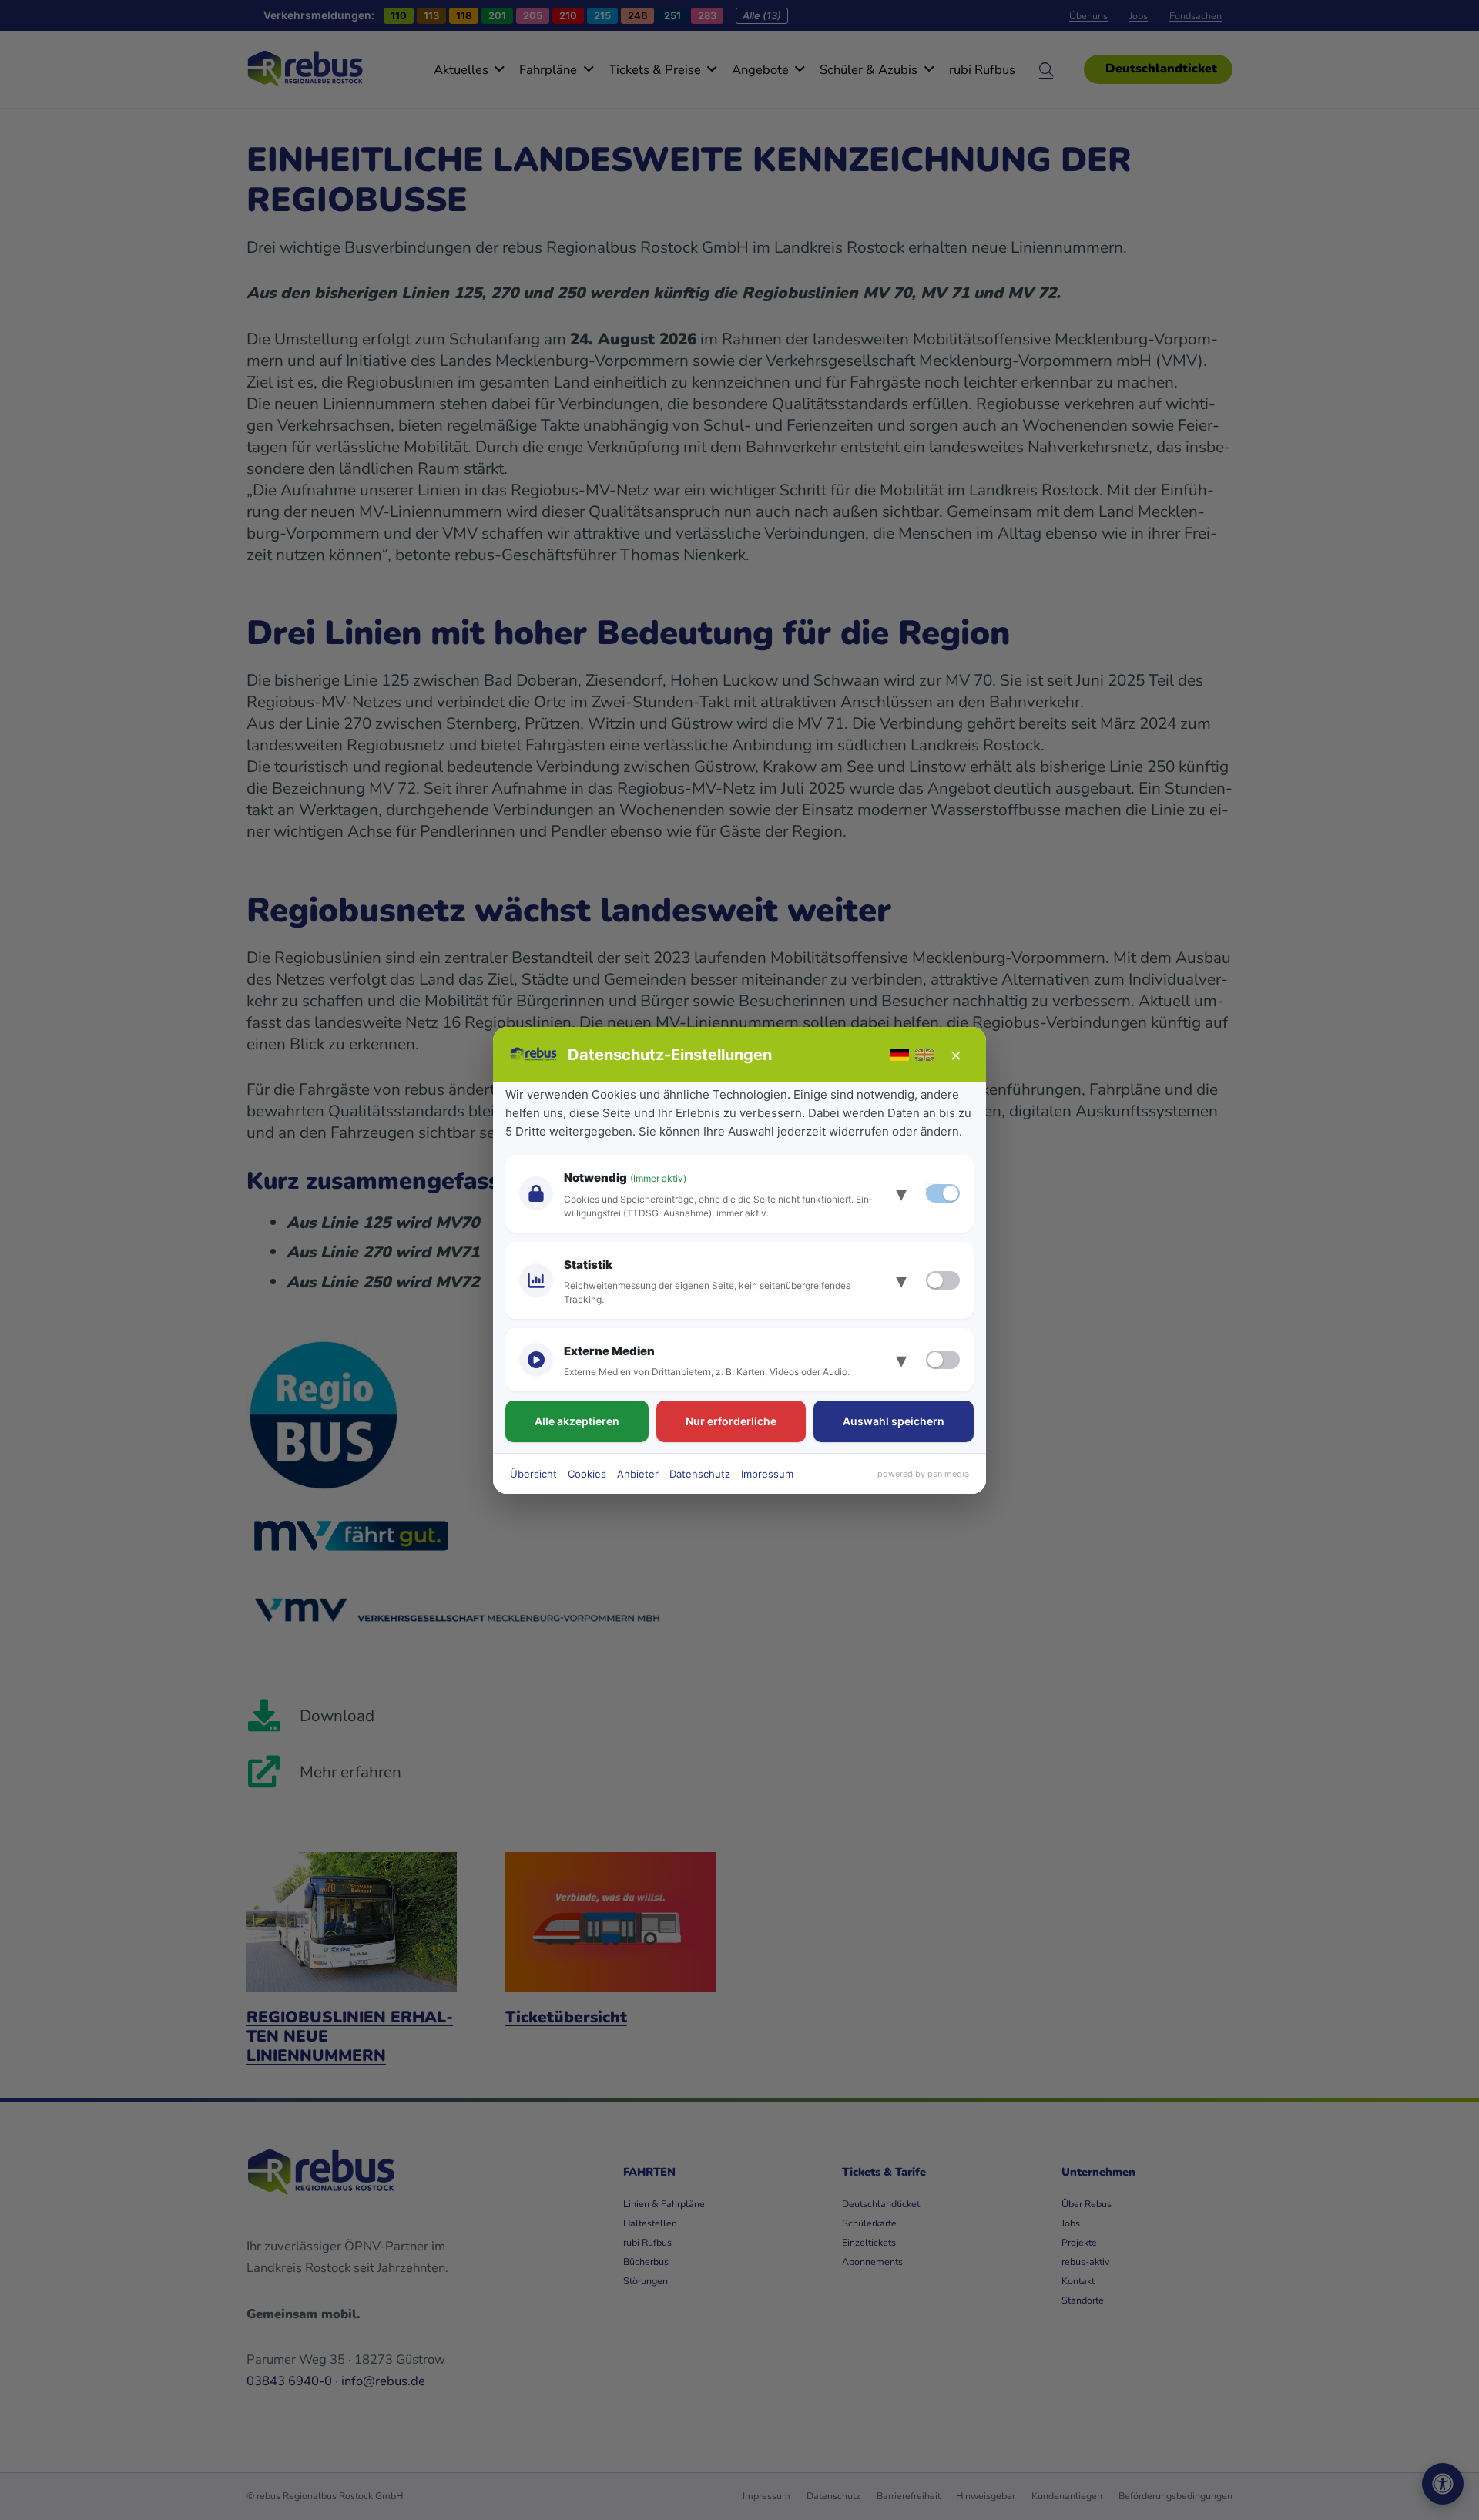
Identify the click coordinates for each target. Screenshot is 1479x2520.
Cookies (587, 1474)
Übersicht (533, 1474)
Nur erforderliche (731, 1421)
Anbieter (638, 1474)
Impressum (767, 1474)
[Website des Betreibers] (534, 1055)
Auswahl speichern (894, 1421)
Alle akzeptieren (577, 1421)
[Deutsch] (900, 1055)
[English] (924, 1055)
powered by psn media (923, 1474)
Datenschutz (700, 1474)
